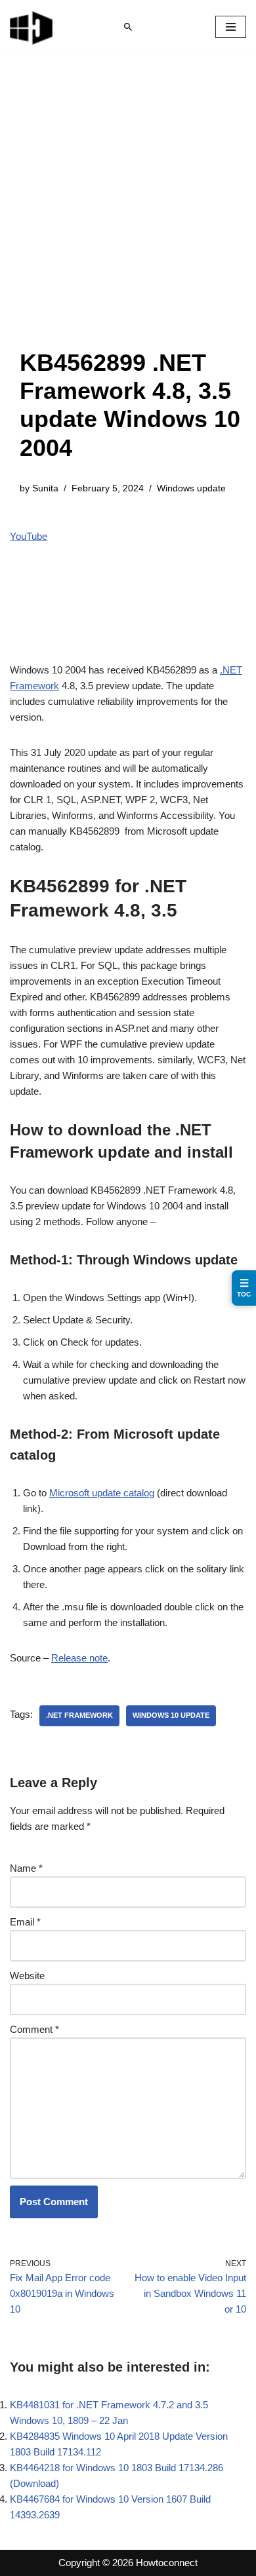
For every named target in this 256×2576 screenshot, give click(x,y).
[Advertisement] (128, 214)
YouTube (29, 536)
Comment (34, 2029)
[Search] (128, 27)
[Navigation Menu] (231, 27)
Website (27, 1976)
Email (25, 1922)
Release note (79, 1658)
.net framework (79, 1715)
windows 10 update (171, 1715)
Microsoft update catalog (102, 1493)
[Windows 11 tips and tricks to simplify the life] (32, 27)
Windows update (191, 488)
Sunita (45, 488)
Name (26, 1868)
